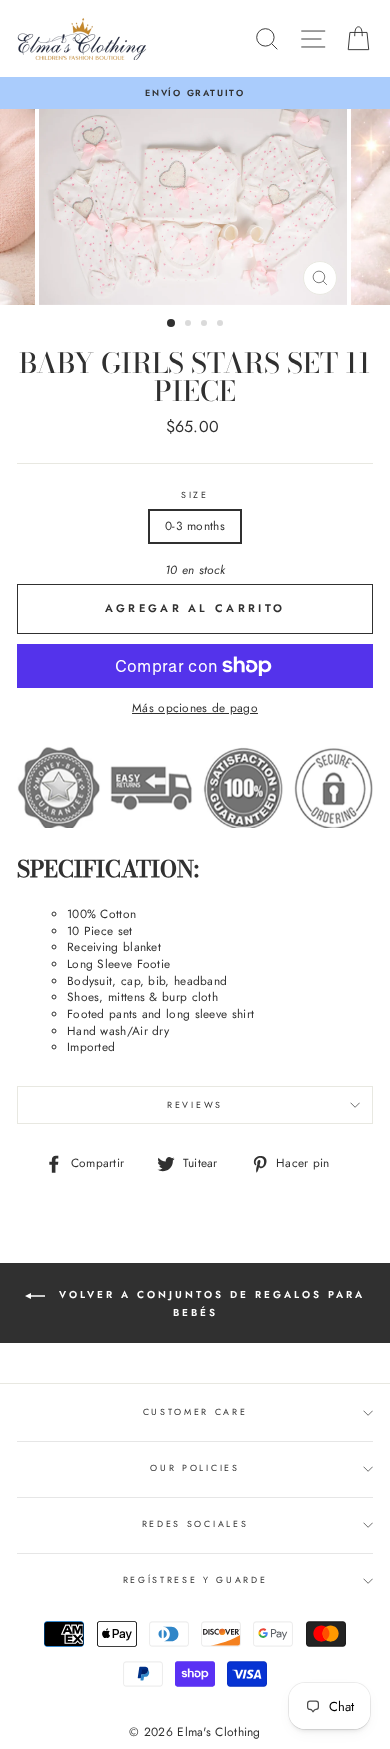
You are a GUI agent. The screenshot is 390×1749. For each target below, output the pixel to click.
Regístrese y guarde (195, 1579)
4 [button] (222, 325)
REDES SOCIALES (195, 1523)
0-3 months (195, 525)
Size (195, 495)
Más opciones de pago (195, 708)
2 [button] (190, 325)
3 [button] (206, 325)
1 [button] (172, 324)
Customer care (195, 1411)
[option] (195, 93)
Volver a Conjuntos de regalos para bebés (209, 1303)
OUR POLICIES (194, 1467)
